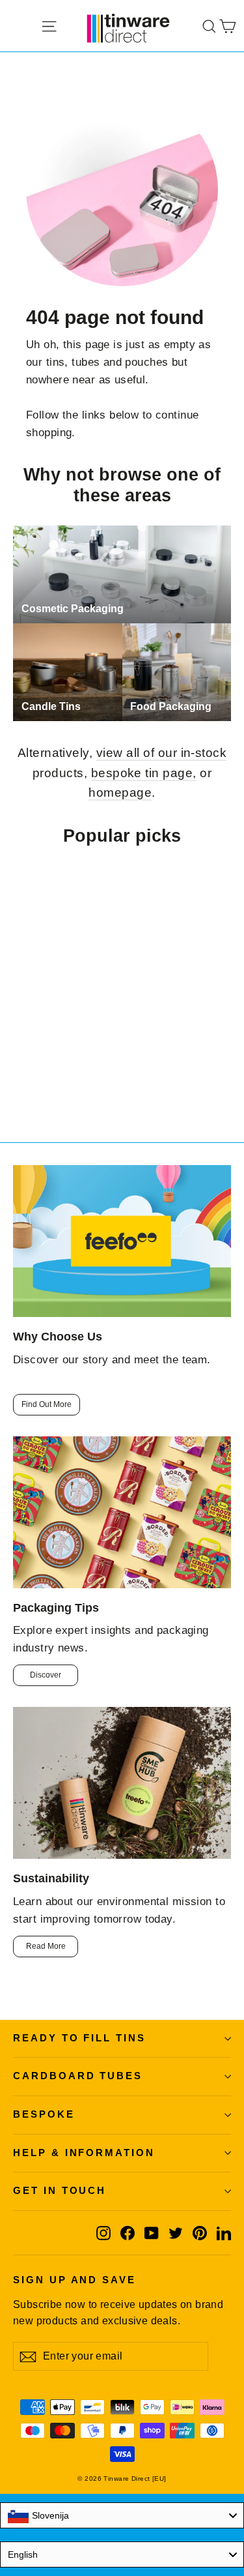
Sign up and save (75, 2280)
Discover (46, 1675)
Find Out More (47, 1404)
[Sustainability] (122, 1783)
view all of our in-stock (162, 753)
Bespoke (44, 2114)
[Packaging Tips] (122, 1512)
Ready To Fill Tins (79, 2038)
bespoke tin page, (144, 773)
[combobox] (122, 2515)
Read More (46, 1946)
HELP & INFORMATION (84, 2153)
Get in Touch (60, 2191)
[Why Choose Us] (122, 1241)
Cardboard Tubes (78, 2076)
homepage (120, 792)
